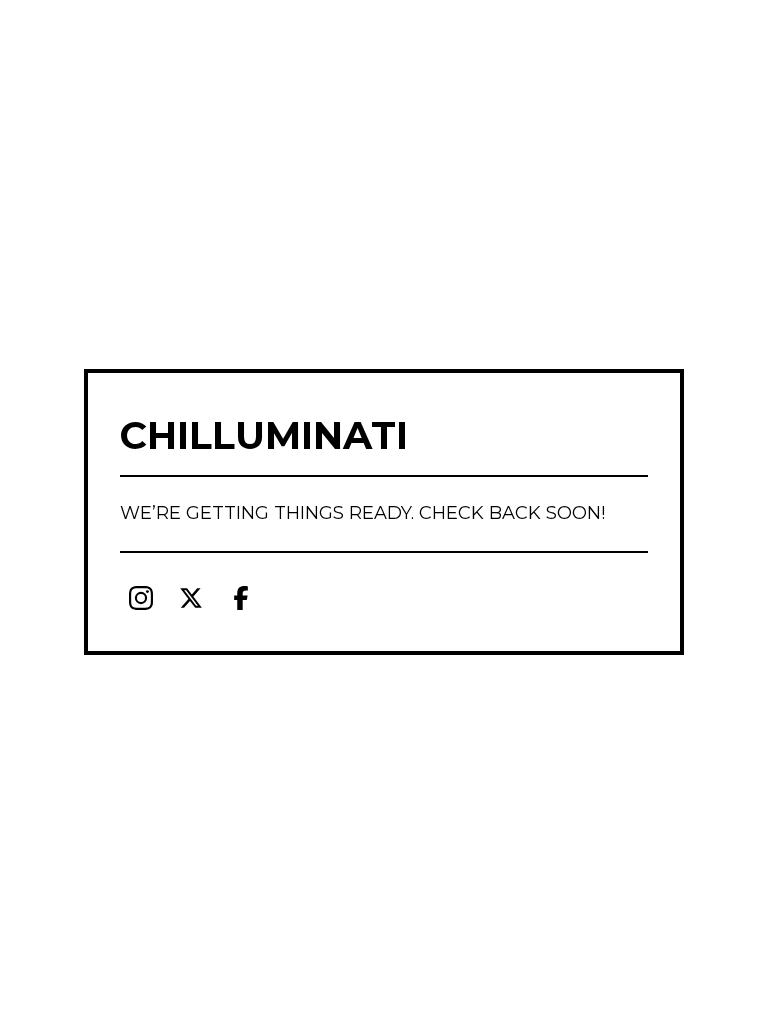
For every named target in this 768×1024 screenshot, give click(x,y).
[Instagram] (141, 598)
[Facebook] (241, 598)
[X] (191, 598)
